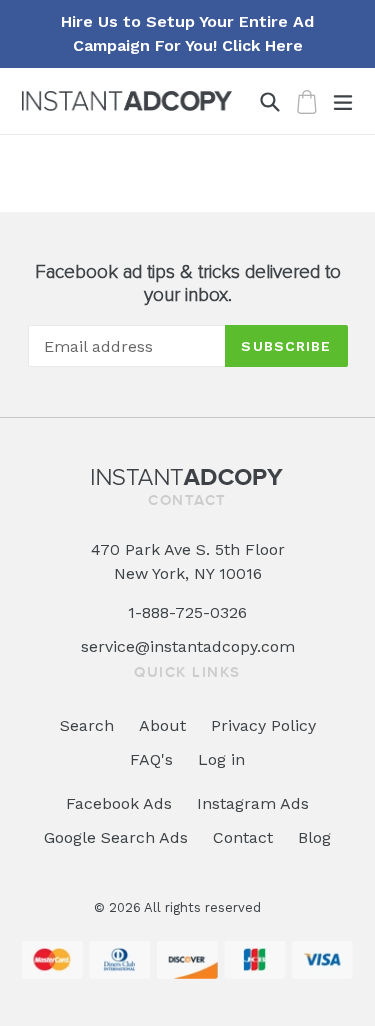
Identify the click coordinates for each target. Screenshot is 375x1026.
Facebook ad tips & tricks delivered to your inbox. (188, 284)
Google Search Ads (116, 837)
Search (87, 725)
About (162, 725)
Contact (243, 837)
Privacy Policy (263, 725)
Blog (314, 837)
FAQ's (151, 759)
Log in (221, 759)
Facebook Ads (119, 803)
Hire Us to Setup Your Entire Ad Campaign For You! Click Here (187, 33)
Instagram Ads (253, 803)
